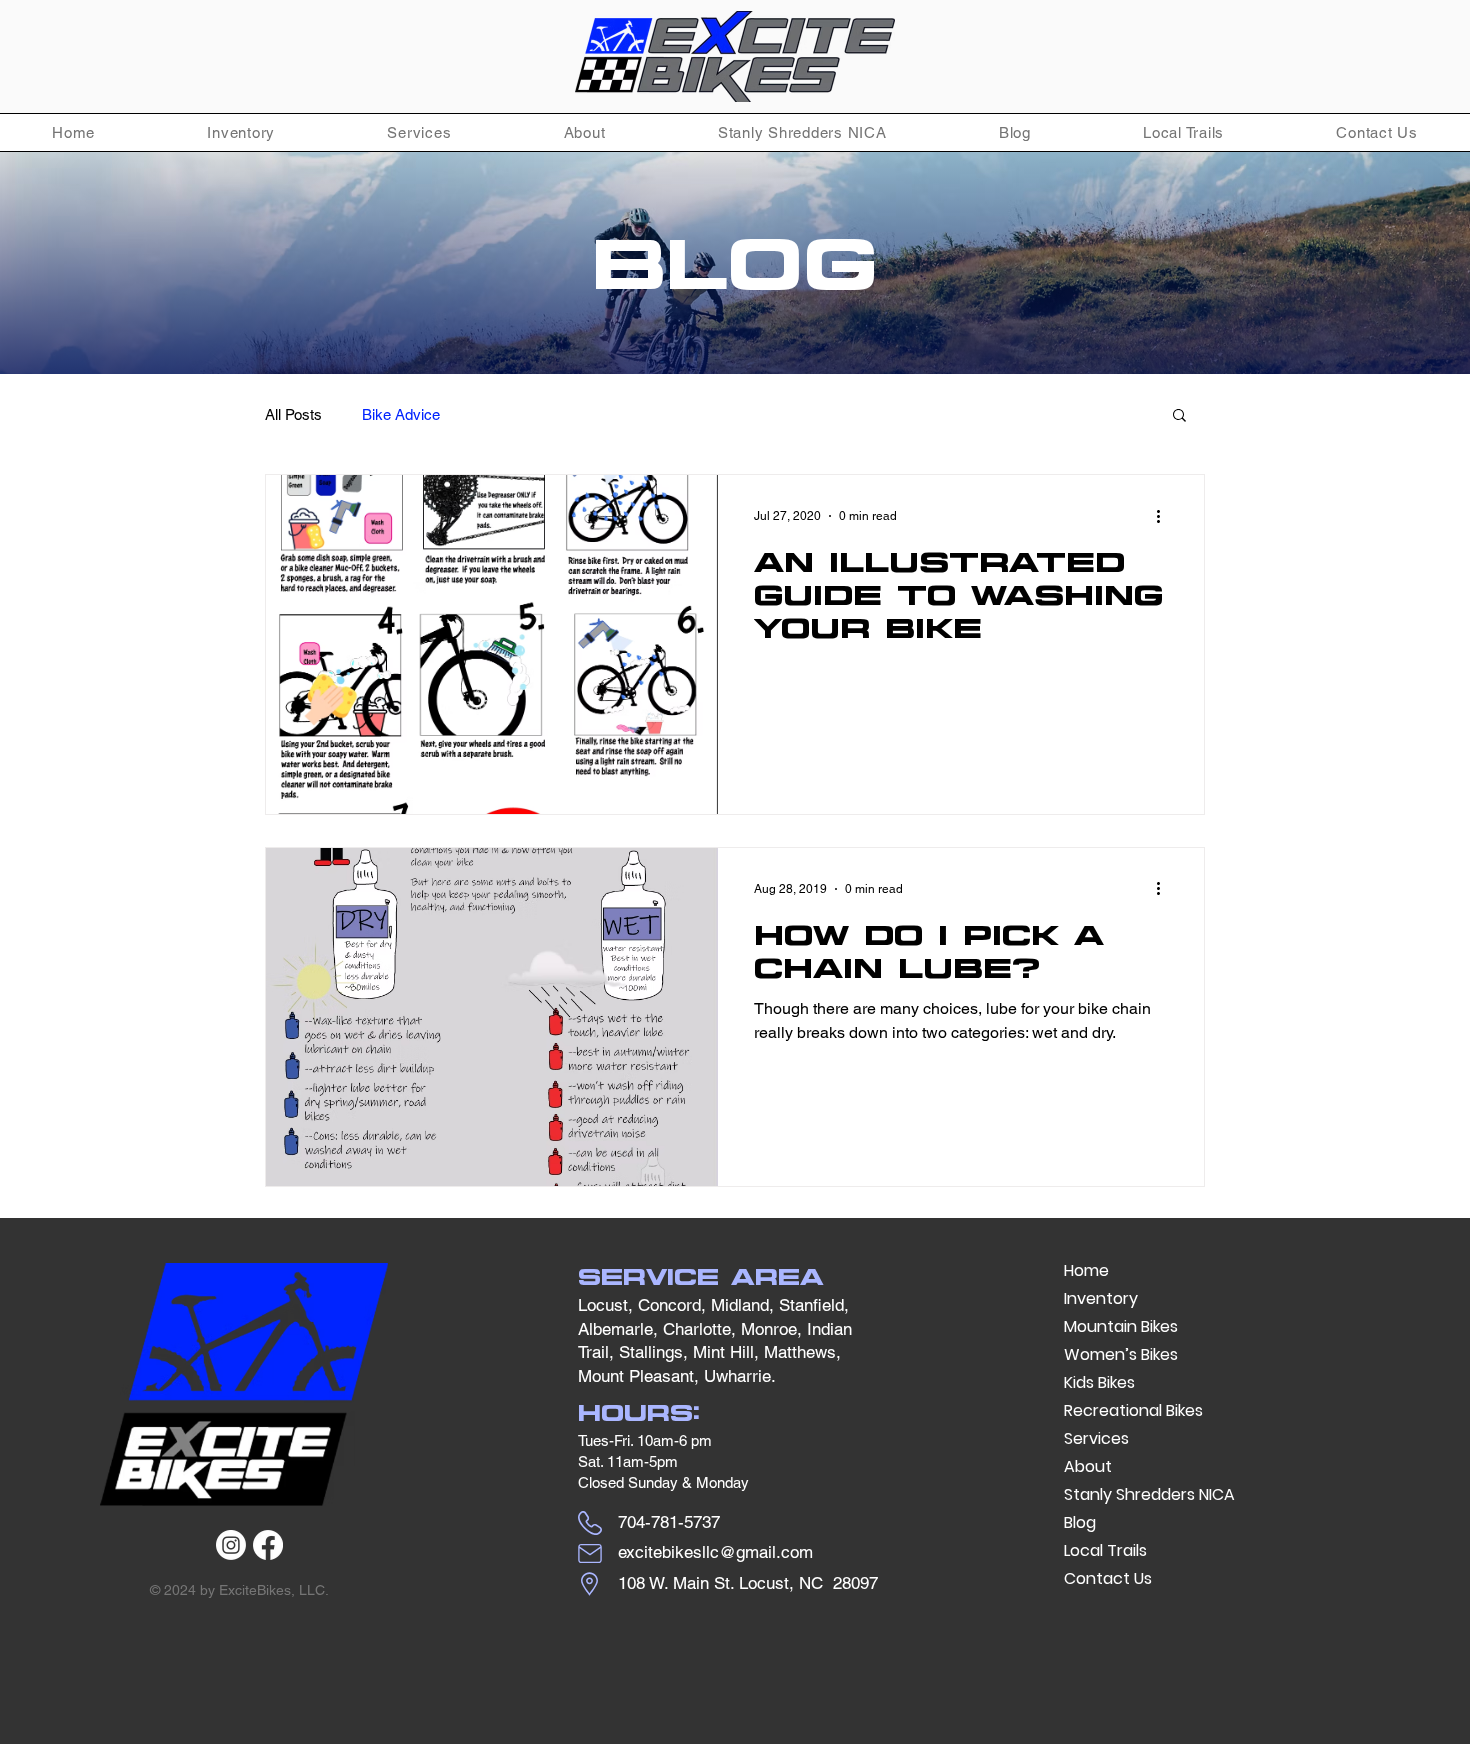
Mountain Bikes (1121, 1326)
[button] (241, 132)
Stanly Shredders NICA (1149, 1494)
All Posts (293, 414)
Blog (1080, 1522)
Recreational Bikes (1133, 1410)
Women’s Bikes (1121, 1354)
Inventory (1101, 1298)
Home (1086, 1270)
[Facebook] (268, 1545)
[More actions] (1165, 516)
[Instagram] (231, 1545)
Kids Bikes (1099, 1382)
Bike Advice (401, 414)
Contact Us (1108, 1578)
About (1088, 1466)
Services (1096, 1438)
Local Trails (1105, 1550)
